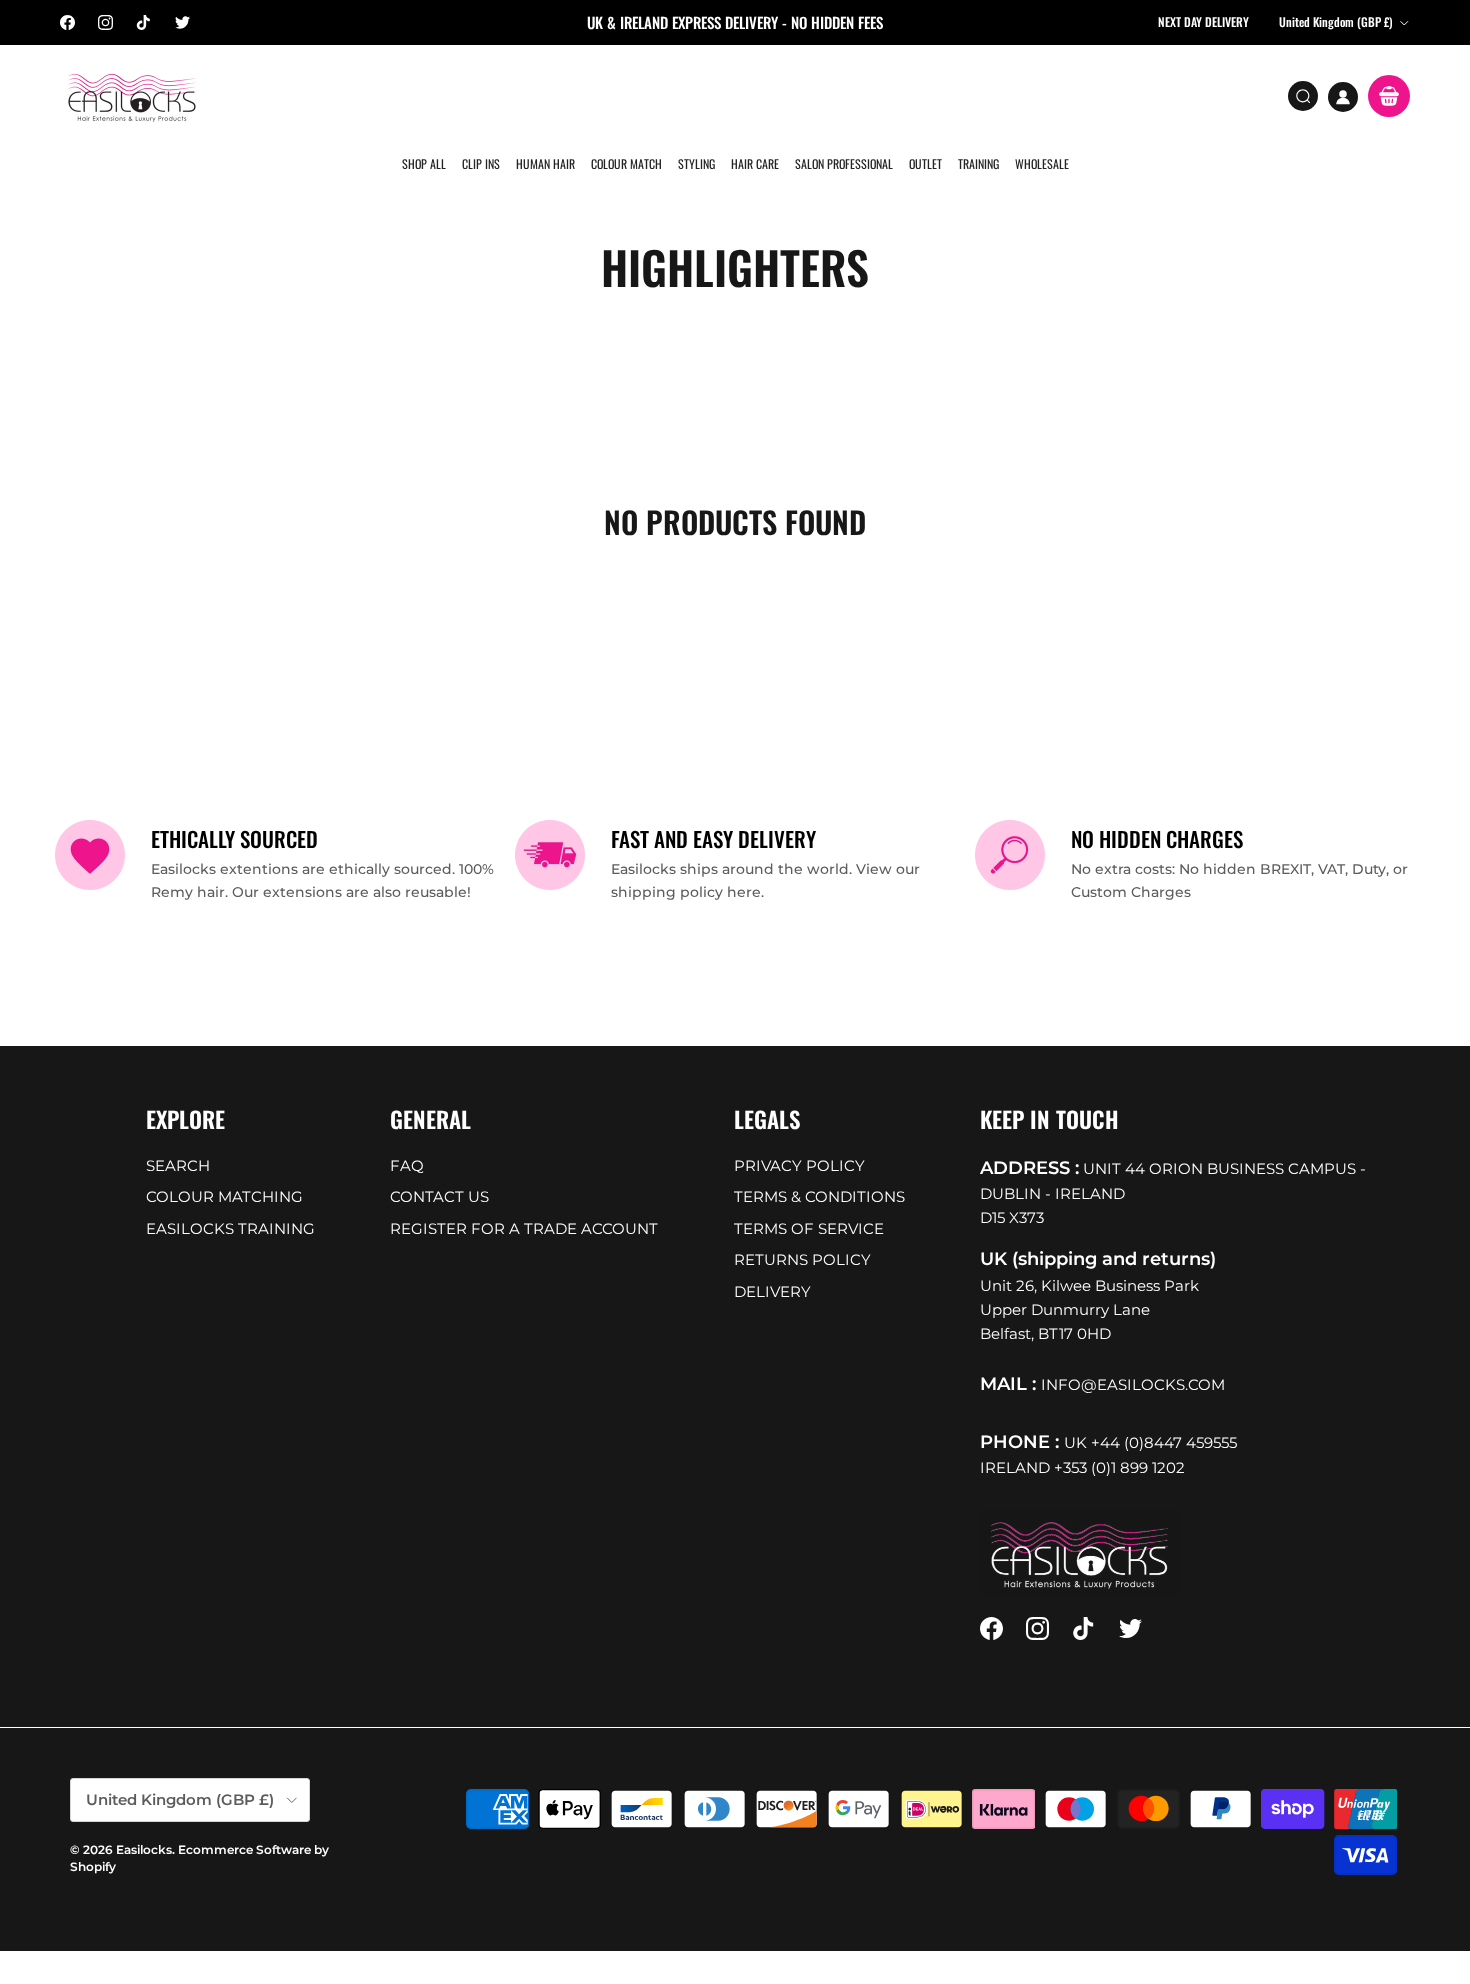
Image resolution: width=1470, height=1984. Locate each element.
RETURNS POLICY (802, 1228)
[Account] (1343, 97)
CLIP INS (483, 94)
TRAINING (973, 94)
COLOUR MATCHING (224, 1165)
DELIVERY (772, 1260)
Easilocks (144, 1819)
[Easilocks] (132, 96)
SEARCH (178, 1134)
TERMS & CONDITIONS (819, 1165)
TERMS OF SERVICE (809, 1197)
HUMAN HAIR (546, 94)
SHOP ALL (427, 94)
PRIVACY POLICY (799, 1134)
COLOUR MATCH (626, 94)
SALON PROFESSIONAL (841, 94)
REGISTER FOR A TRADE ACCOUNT (524, 1197)
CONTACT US (439, 1165)
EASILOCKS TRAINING (230, 1197)
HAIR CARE (753, 94)
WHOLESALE (1036, 94)
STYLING (695, 94)
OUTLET (921, 94)
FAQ (407, 1134)
